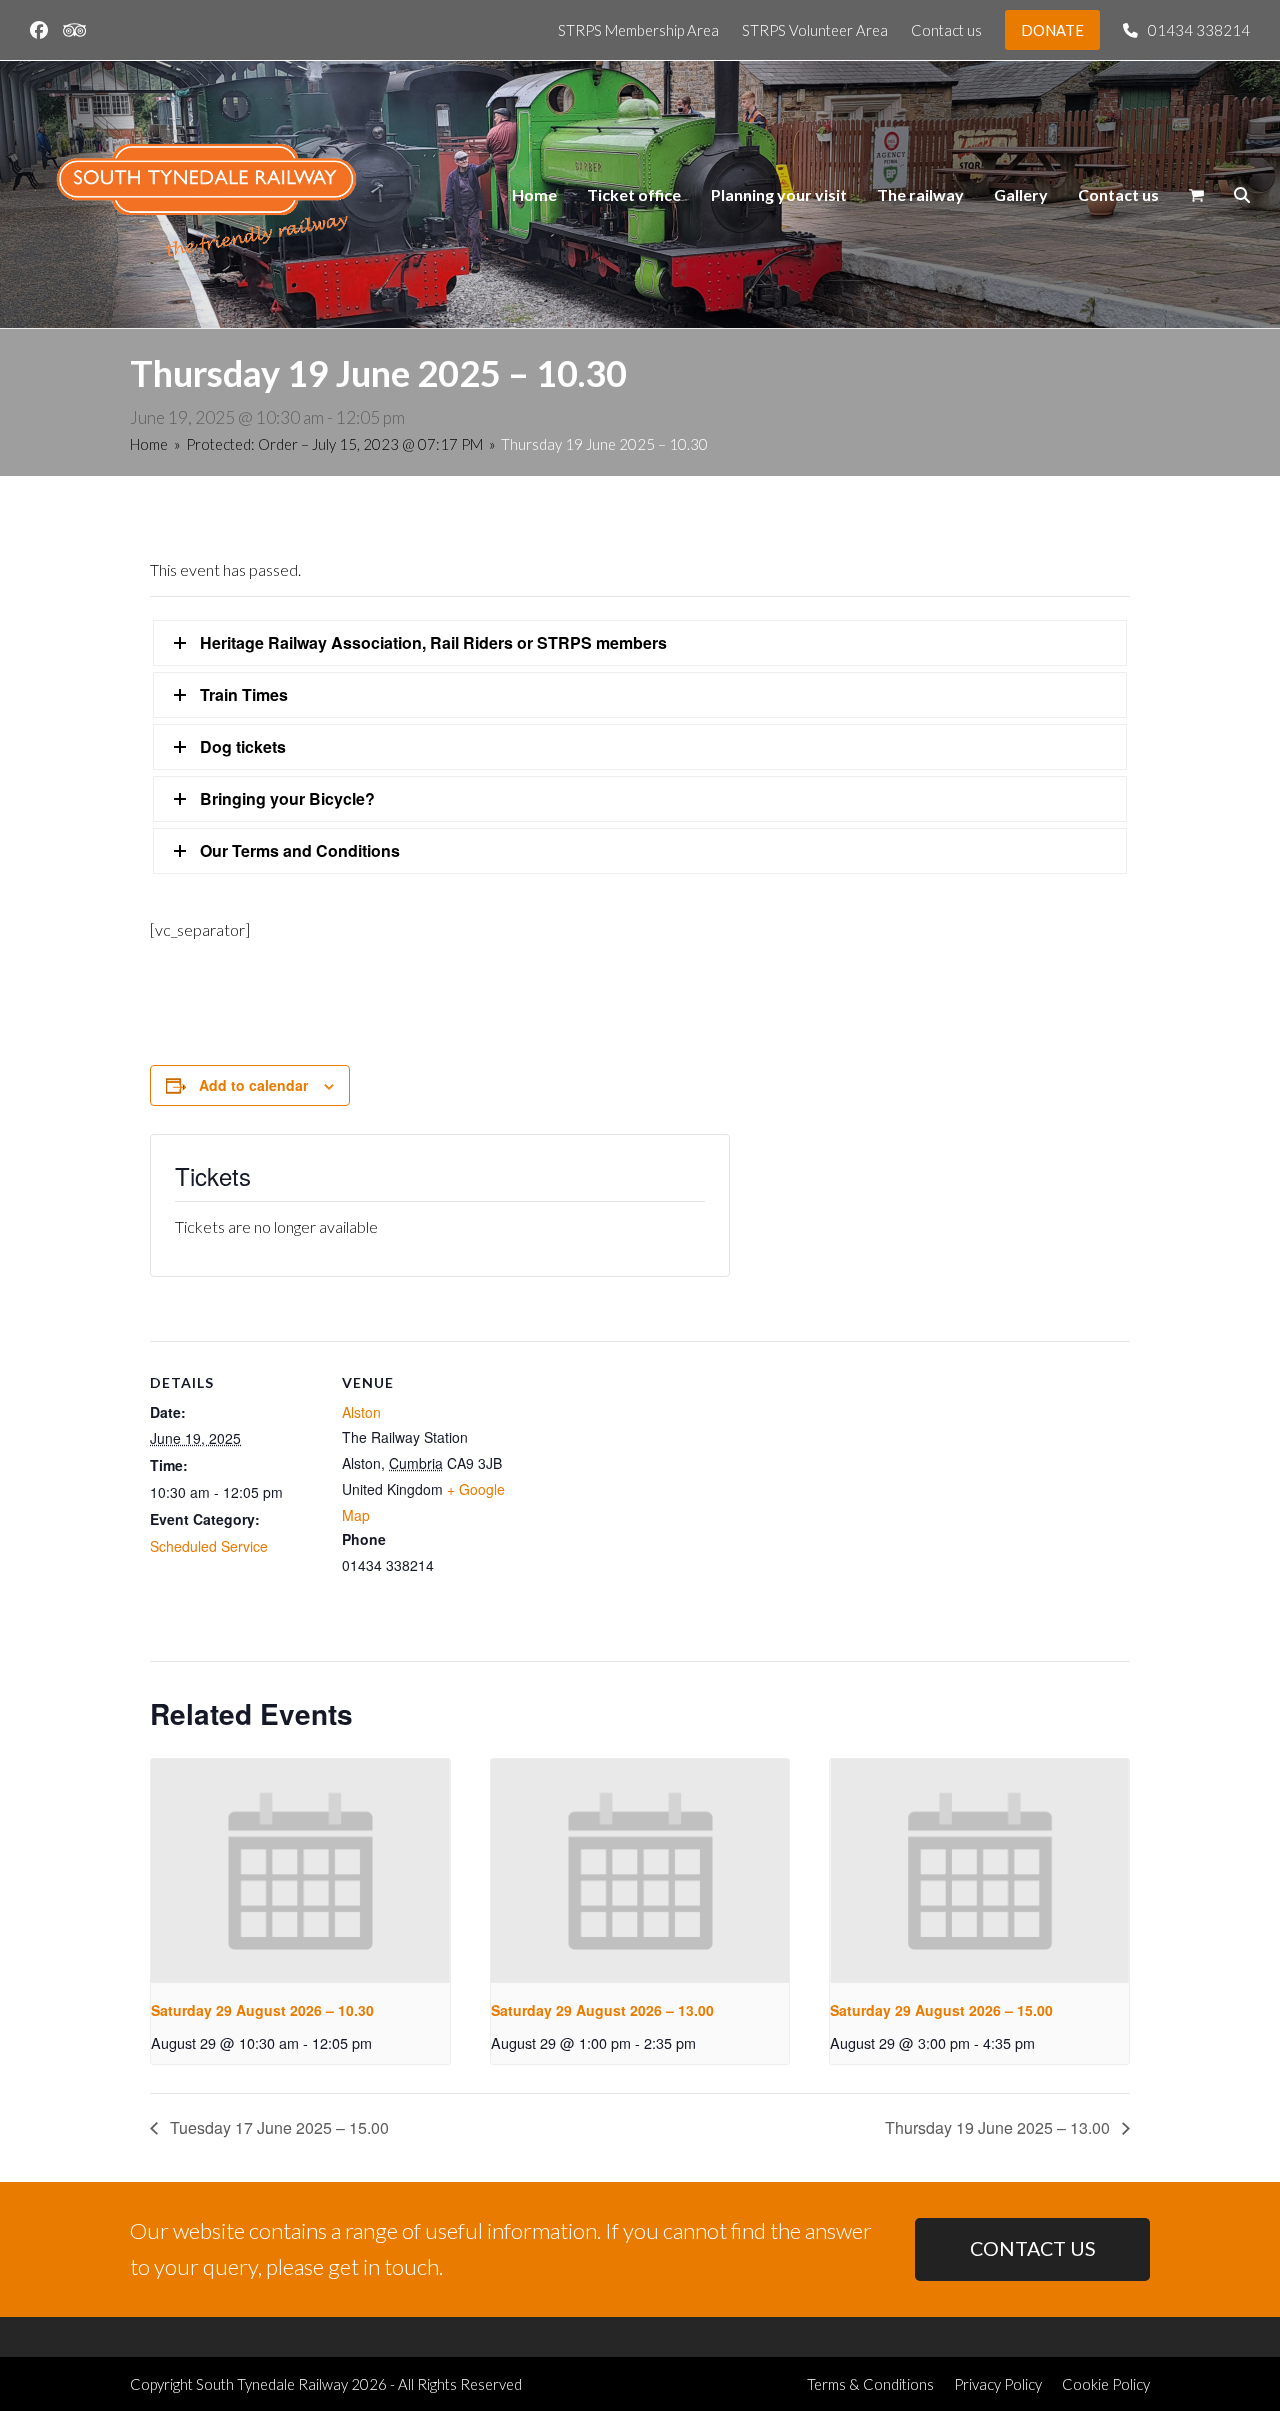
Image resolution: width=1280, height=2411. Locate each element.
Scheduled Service (209, 1546)
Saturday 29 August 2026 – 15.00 (941, 2010)
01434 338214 (1199, 30)
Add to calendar (253, 1085)
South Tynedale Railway (272, 2384)
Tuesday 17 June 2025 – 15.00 (277, 2127)
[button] (1196, 195)
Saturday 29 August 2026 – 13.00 (602, 2010)
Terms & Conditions (870, 2384)
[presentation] (300, 1871)
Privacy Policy (998, 2384)
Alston (361, 1412)
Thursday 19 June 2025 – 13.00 (999, 2127)
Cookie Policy (1106, 2384)
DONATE (1052, 30)
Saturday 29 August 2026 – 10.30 (262, 2010)
